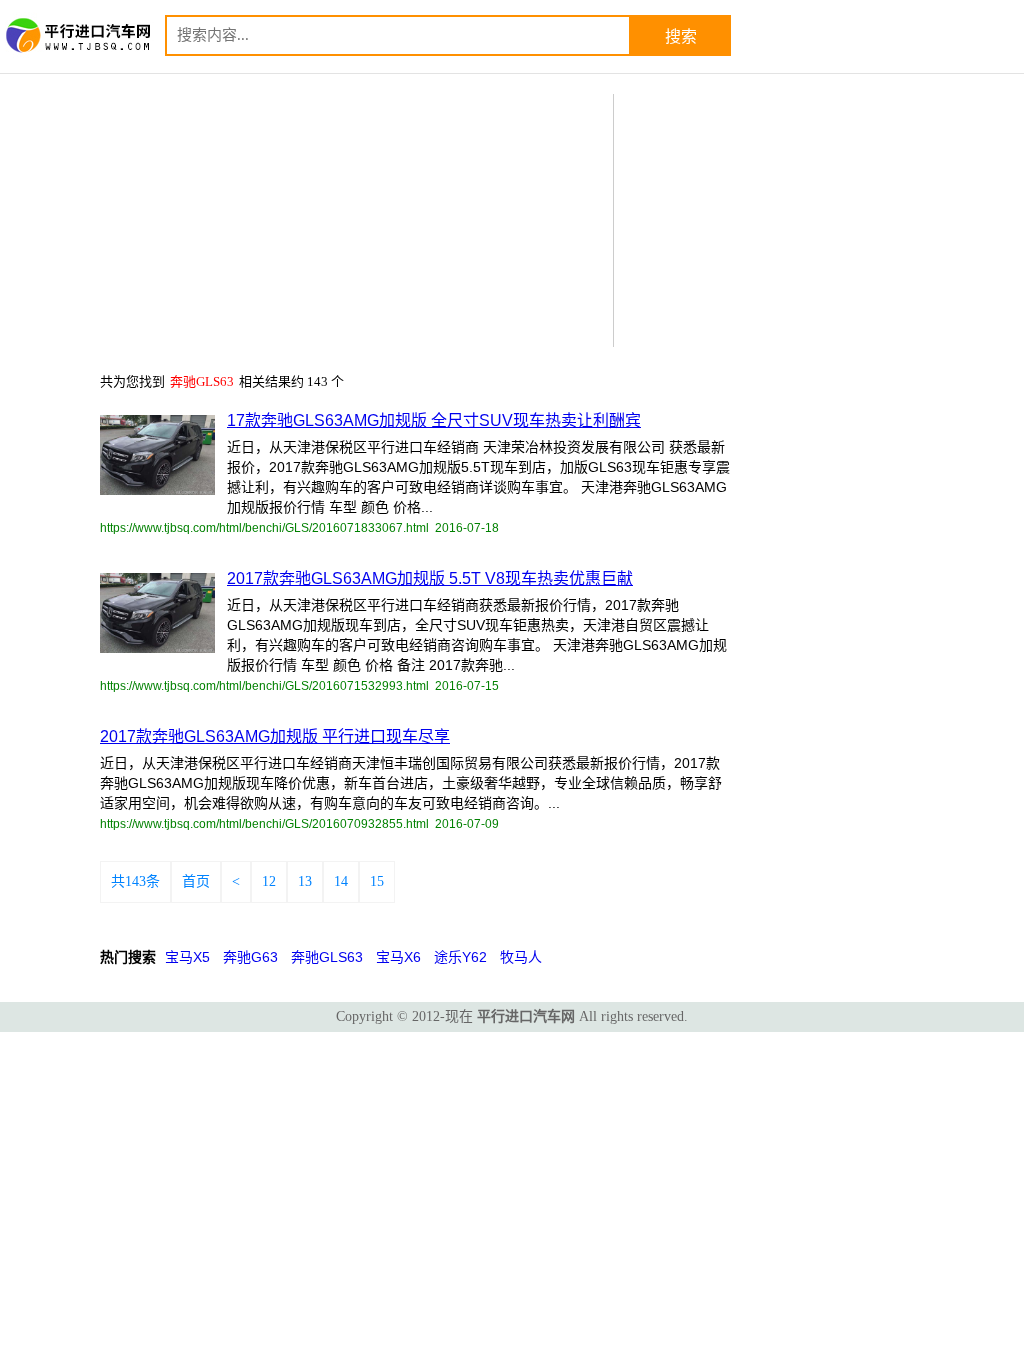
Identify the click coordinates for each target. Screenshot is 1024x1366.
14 (341, 881)
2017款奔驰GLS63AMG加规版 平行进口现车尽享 (275, 736)
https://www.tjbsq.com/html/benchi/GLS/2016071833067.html (264, 528)
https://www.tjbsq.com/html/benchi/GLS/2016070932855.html (264, 824)
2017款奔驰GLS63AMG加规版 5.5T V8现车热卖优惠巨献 (430, 578)
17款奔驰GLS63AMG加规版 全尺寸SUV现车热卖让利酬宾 (434, 420)
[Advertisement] (774, 219)
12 (269, 881)
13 (305, 881)
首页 (196, 881)
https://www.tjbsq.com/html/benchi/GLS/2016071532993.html (264, 686)
